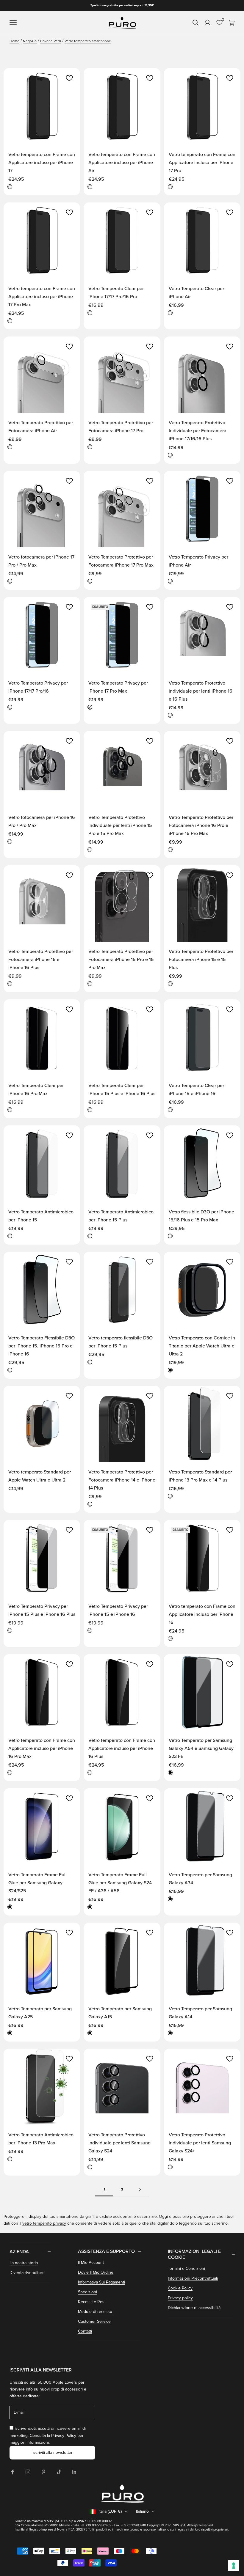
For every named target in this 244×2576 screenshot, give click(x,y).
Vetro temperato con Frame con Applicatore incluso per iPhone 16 (202, 1614)
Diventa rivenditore (27, 2273)
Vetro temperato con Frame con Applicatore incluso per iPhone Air (122, 163)
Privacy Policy (64, 2436)
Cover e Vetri (51, 41)
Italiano (142, 2511)
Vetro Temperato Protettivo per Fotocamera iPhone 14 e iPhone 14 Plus (122, 1480)
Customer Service (94, 2321)
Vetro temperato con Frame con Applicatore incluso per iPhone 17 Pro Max (42, 297)
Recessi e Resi (92, 2302)
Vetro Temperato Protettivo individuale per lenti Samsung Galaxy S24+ (200, 2143)
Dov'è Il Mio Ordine (96, 2272)
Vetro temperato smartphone (88, 41)
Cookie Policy (180, 2288)
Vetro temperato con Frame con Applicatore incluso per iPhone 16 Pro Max (42, 1748)
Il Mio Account (91, 2263)
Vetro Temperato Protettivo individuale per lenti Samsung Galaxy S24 (119, 2143)
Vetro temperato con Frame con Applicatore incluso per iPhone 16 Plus (122, 1748)
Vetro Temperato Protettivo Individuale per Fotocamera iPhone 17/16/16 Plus (198, 431)
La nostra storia (24, 2263)
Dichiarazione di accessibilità (194, 2308)
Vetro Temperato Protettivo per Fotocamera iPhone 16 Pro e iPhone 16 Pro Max (201, 825)
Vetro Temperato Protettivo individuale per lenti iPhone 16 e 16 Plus (201, 691)
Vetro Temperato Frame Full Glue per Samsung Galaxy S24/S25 (37, 1883)
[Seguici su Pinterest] (43, 2472)
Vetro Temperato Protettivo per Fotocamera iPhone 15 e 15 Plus (201, 960)
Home (14, 41)
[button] (69, 78)
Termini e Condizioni (186, 2268)
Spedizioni (87, 2292)
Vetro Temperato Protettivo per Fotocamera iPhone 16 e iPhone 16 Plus (41, 960)
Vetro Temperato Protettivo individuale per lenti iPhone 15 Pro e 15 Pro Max (120, 825)
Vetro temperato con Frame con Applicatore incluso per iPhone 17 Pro (202, 163)
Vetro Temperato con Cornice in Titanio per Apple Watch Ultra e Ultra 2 (202, 1346)
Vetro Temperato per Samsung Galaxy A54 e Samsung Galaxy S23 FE (201, 1748)
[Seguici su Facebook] (12, 2472)
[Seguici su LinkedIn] (74, 2472)
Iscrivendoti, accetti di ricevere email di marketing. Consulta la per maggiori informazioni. (48, 2435)
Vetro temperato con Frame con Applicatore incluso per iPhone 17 (42, 163)
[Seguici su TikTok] (59, 2472)
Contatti (85, 2331)
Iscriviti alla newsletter (53, 2452)
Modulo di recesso (95, 2312)
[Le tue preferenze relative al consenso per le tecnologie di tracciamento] (234, 2566)
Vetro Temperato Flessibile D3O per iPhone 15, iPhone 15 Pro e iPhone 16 (42, 1346)
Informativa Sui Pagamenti (101, 2282)
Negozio (30, 41)
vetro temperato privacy (44, 2223)
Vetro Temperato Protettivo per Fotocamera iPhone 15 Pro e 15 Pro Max (121, 960)
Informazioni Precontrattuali (193, 2278)
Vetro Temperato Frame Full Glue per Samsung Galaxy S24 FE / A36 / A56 (120, 1883)
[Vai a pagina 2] (140, 2189)
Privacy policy (180, 2298)
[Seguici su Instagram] (28, 2472)
